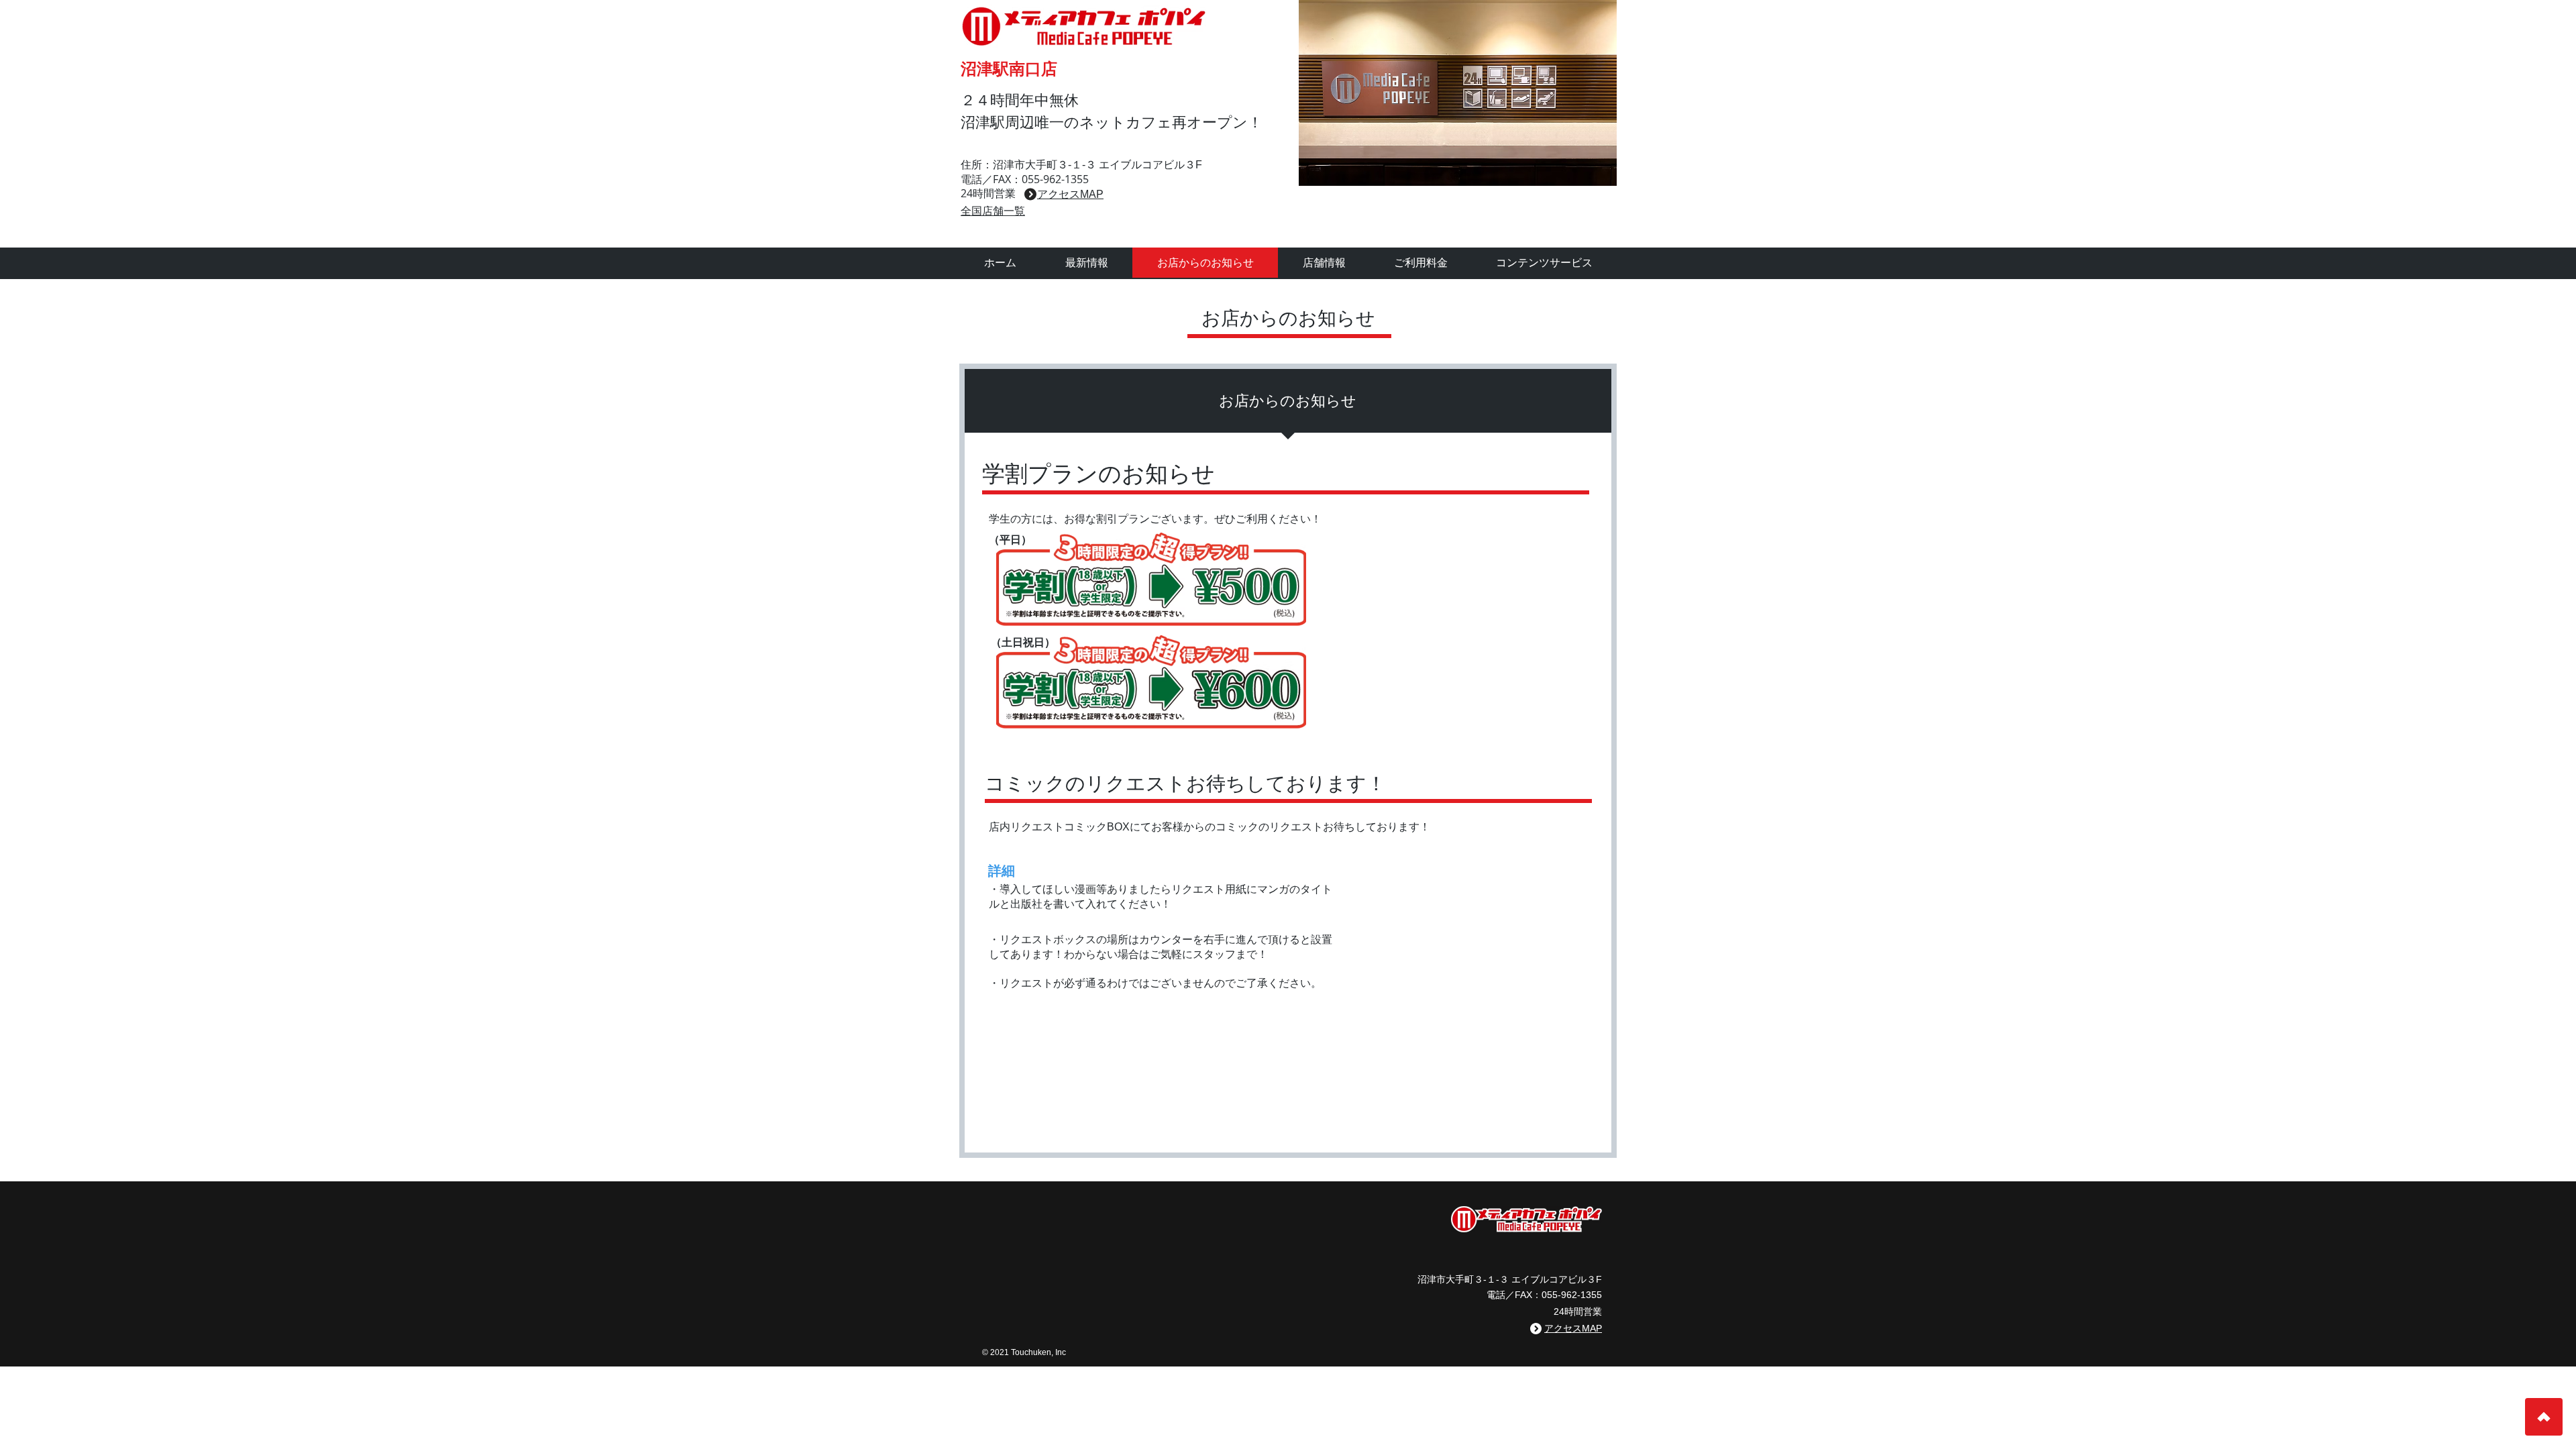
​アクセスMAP (1070, 194)
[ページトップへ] (2544, 1417)
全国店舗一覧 (993, 211)
